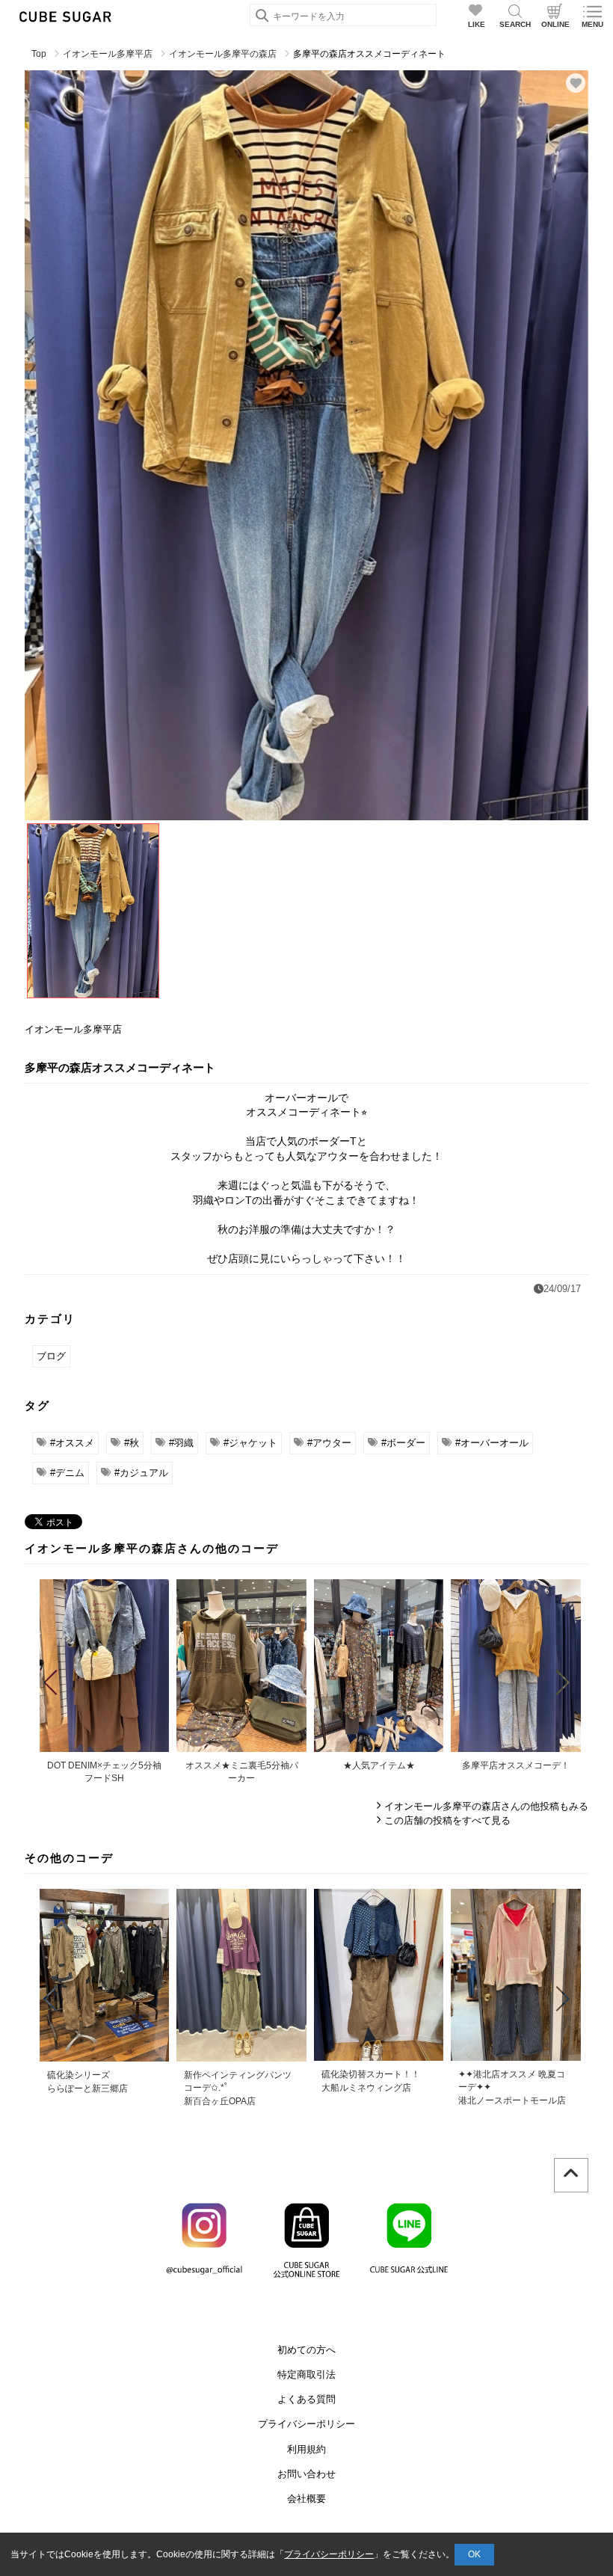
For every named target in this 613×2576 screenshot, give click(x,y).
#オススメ (72, 1443)
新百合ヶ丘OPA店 (220, 2101)
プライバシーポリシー (306, 2424)
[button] (50, 1682)
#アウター (329, 1443)
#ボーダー (403, 1443)
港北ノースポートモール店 (512, 2100)
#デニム (67, 1473)
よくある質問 (306, 2399)
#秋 (132, 1443)
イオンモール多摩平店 (108, 54)
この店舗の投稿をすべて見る (447, 1820)
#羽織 (181, 1443)
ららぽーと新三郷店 (87, 2088)
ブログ (51, 1356)
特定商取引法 (306, 2374)
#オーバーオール (492, 1443)
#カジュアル (141, 1473)
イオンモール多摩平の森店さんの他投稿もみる (486, 1806)
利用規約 (306, 2449)
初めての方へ (306, 2350)
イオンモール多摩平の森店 (223, 54)
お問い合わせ (306, 2474)
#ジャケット (250, 1443)
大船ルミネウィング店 (366, 2088)
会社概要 (306, 2499)
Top (39, 54)
